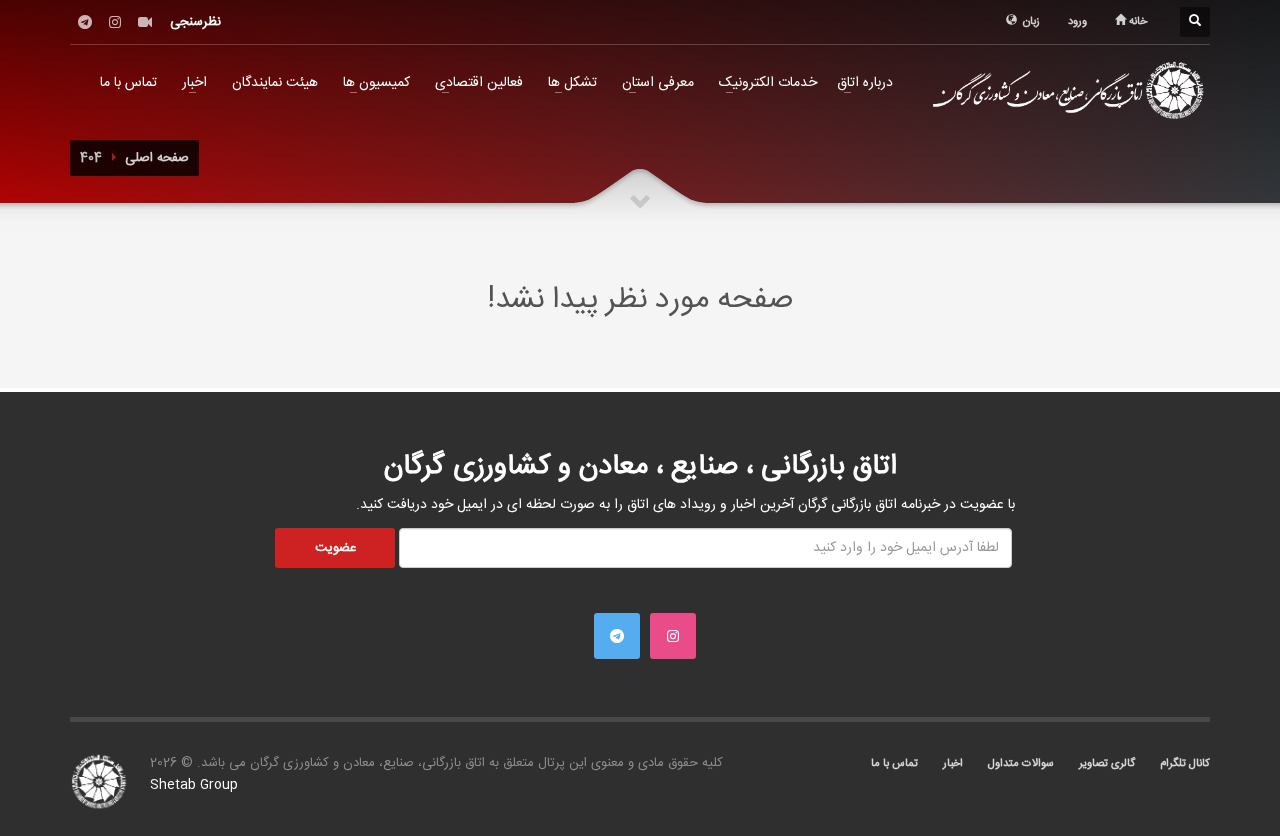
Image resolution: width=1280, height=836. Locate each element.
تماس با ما (128, 83)
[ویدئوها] (145, 22)
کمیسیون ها (376, 83)
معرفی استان (658, 83)
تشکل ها (572, 83)
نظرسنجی (195, 22)
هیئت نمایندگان (275, 83)
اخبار (194, 83)
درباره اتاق (865, 83)
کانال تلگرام (1185, 764)
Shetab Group (194, 785)
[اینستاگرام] (115, 22)
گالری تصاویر (1107, 764)
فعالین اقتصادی (479, 83)
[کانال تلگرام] (85, 22)
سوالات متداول (1021, 764)
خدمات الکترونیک (768, 83)
